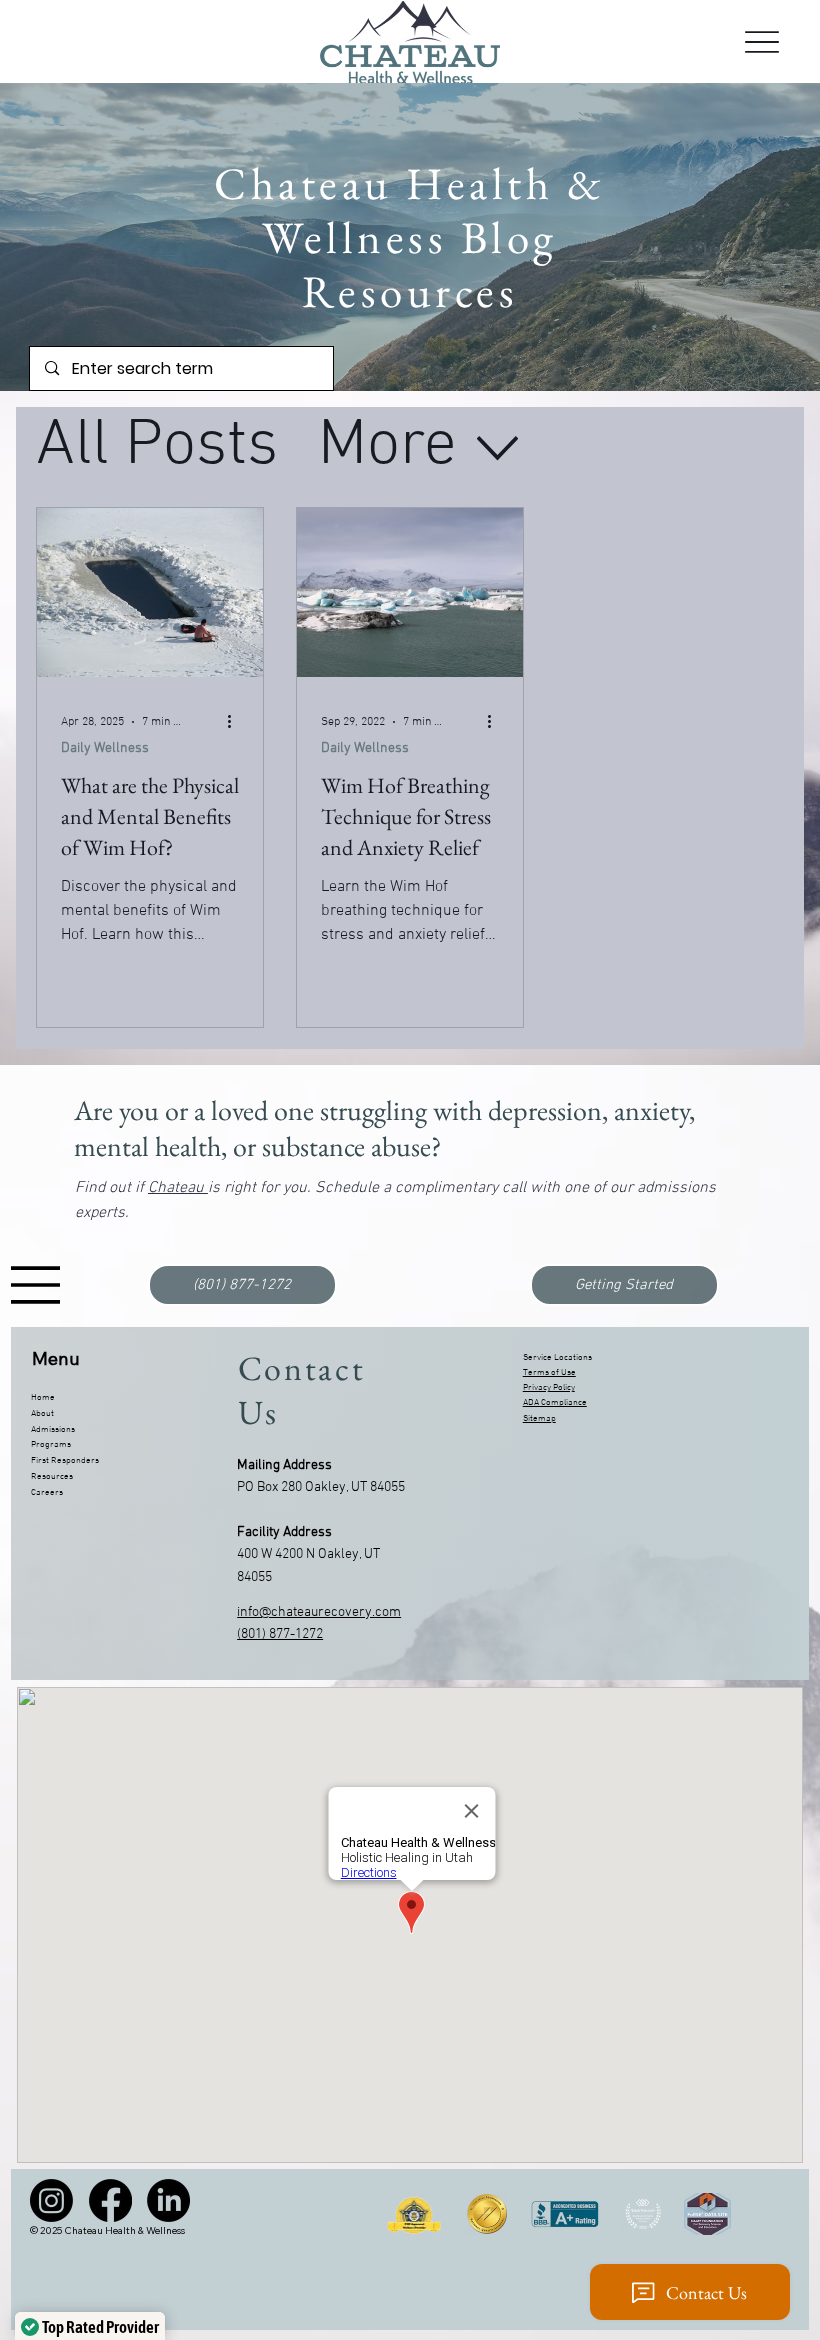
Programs (51, 1444)
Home (43, 1397)
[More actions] (236, 722)
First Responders (65, 1460)
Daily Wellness (105, 748)
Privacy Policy (549, 1387)
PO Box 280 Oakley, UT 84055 (321, 1487)
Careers (47, 1492)
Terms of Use (549, 1372)
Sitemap (539, 1418)
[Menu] (761, 41)
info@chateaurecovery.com (319, 1612)
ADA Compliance (555, 1402)
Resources (52, 1476)
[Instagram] (51, 2200)
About (42, 1413)
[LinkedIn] (168, 2200)
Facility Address (284, 1532)
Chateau (178, 1188)
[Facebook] (110, 2200)
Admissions (53, 1429)
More (387, 447)
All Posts (157, 447)
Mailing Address (284, 1465)
